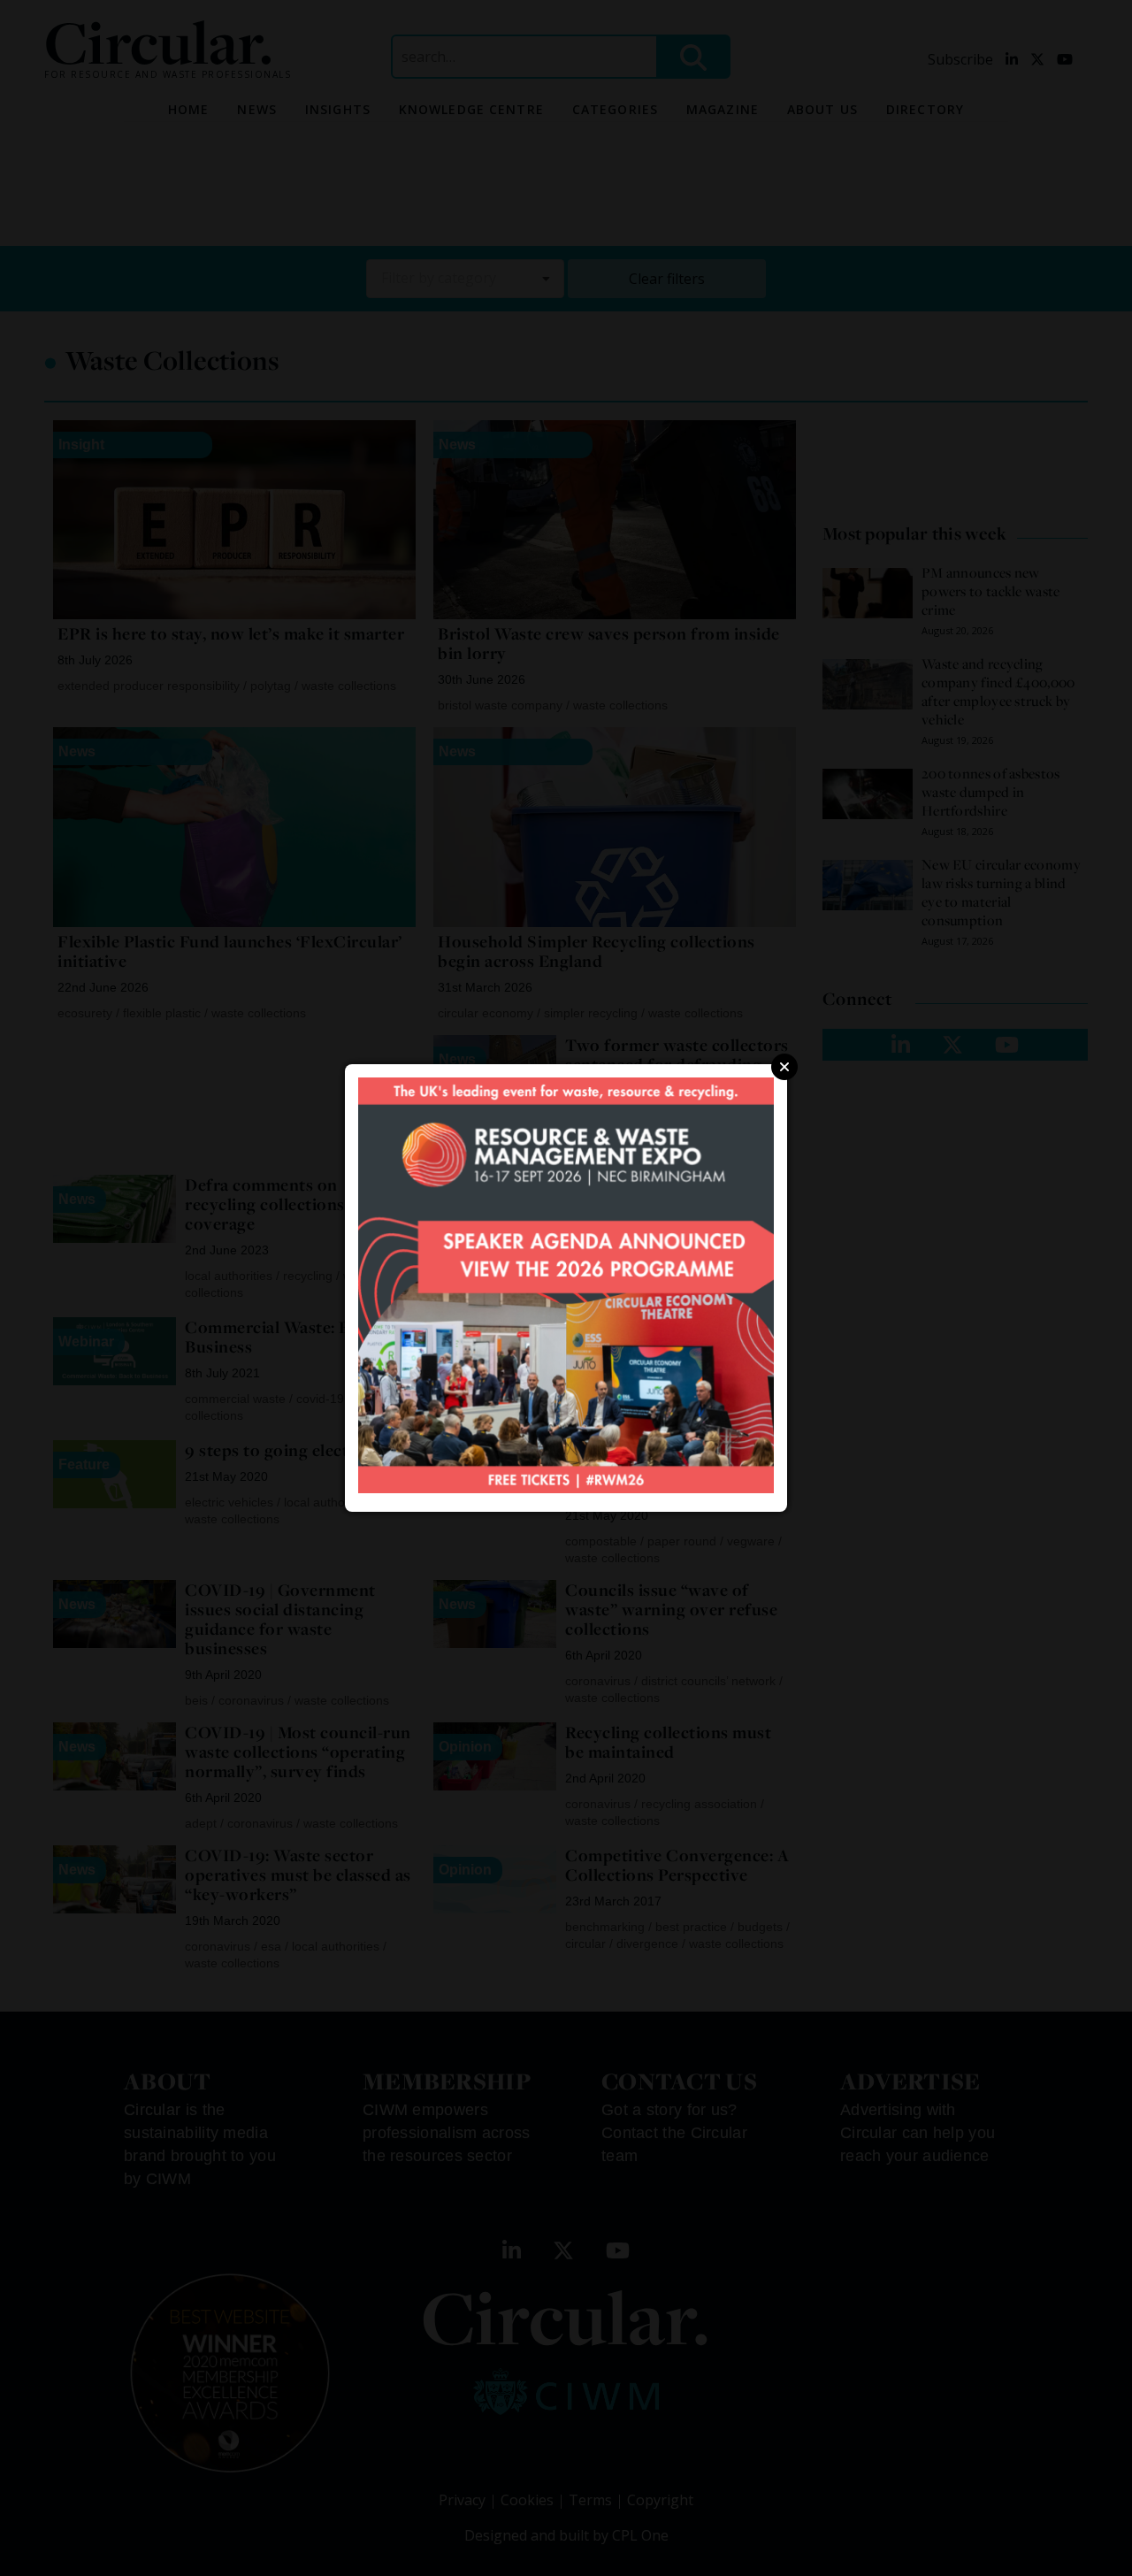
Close (784, 1067)
